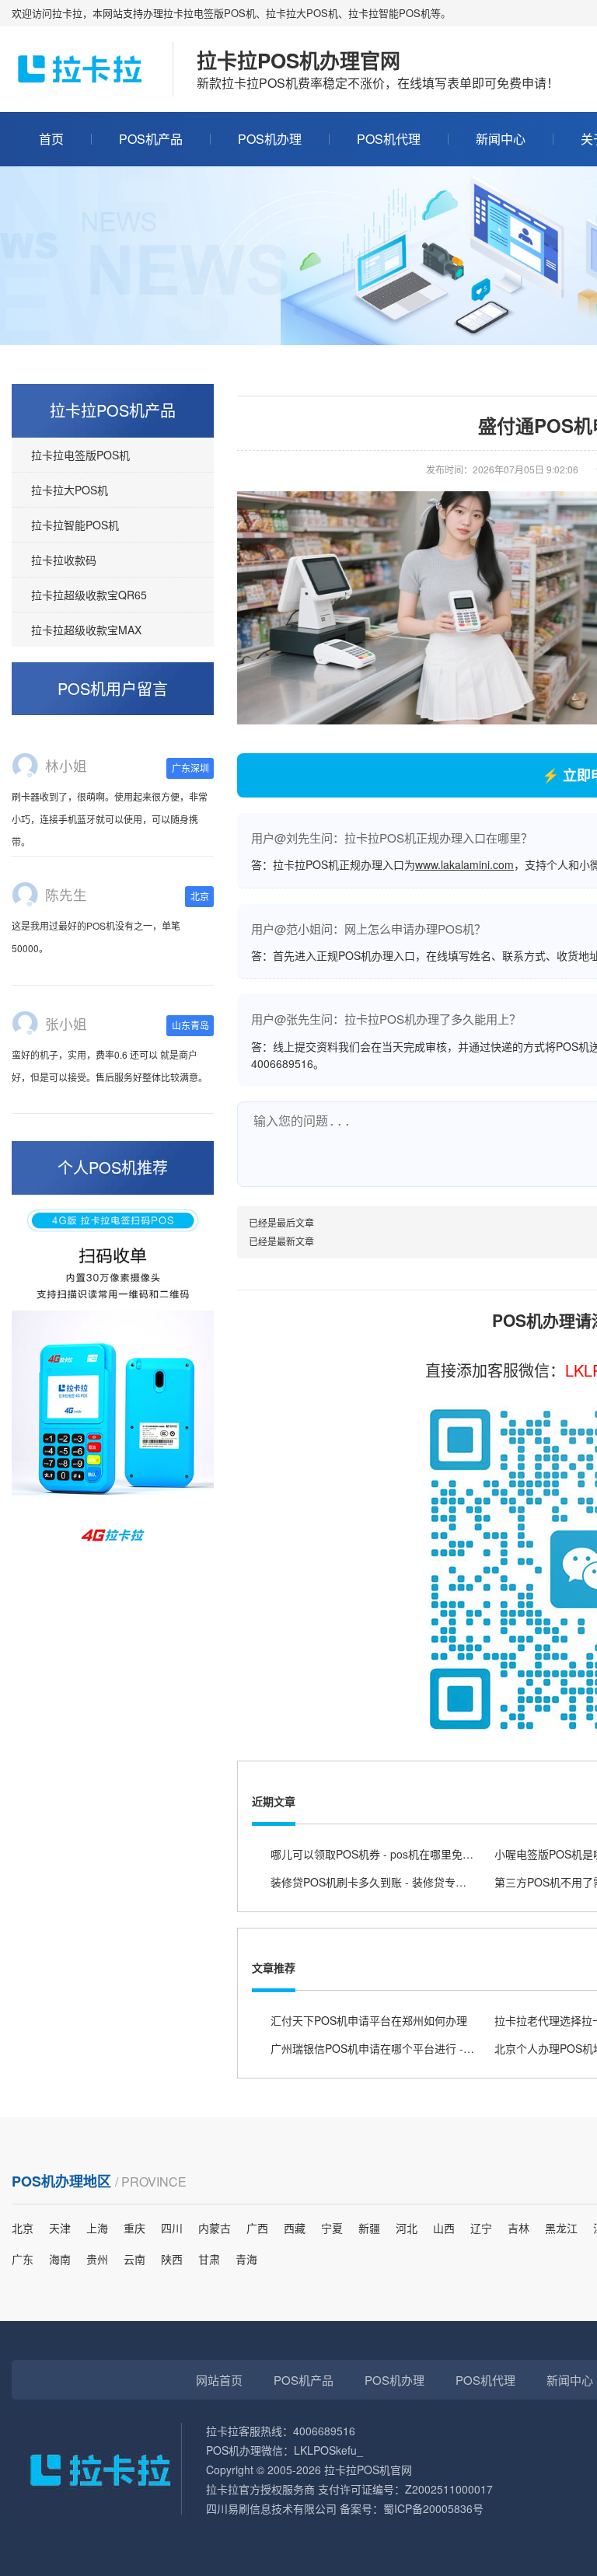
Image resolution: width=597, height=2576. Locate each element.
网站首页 (219, 2380)
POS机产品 (151, 139)
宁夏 (332, 2228)
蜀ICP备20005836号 (433, 2508)
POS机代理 (389, 139)
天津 (60, 2228)
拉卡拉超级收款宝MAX (86, 630)
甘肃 (209, 2259)
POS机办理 (270, 139)
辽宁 (481, 2228)
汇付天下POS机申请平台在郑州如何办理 (369, 2020)
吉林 (518, 2228)
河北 (407, 2228)
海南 (60, 2259)
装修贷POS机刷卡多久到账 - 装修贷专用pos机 (383, 1882)
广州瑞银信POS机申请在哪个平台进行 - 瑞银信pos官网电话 (415, 2048)
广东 (23, 2259)
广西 (257, 2228)
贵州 (97, 2259)
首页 (51, 139)
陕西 (172, 2259)
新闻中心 (501, 139)
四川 (172, 2228)
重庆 (134, 2228)
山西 (444, 2228)
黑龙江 (561, 2228)
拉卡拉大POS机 (70, 490)
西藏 (295, 2228)
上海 (97, 2228)
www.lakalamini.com (464, 864)
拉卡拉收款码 (64, 560)
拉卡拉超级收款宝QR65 (89, 595)
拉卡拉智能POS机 (75, 525)
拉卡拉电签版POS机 (80, 455)
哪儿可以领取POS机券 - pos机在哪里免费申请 (383, 1854)
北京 (23, 2228)
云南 (134, 2259)
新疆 (369, 2228)
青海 (246, 2259)
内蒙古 (215, 2228)
